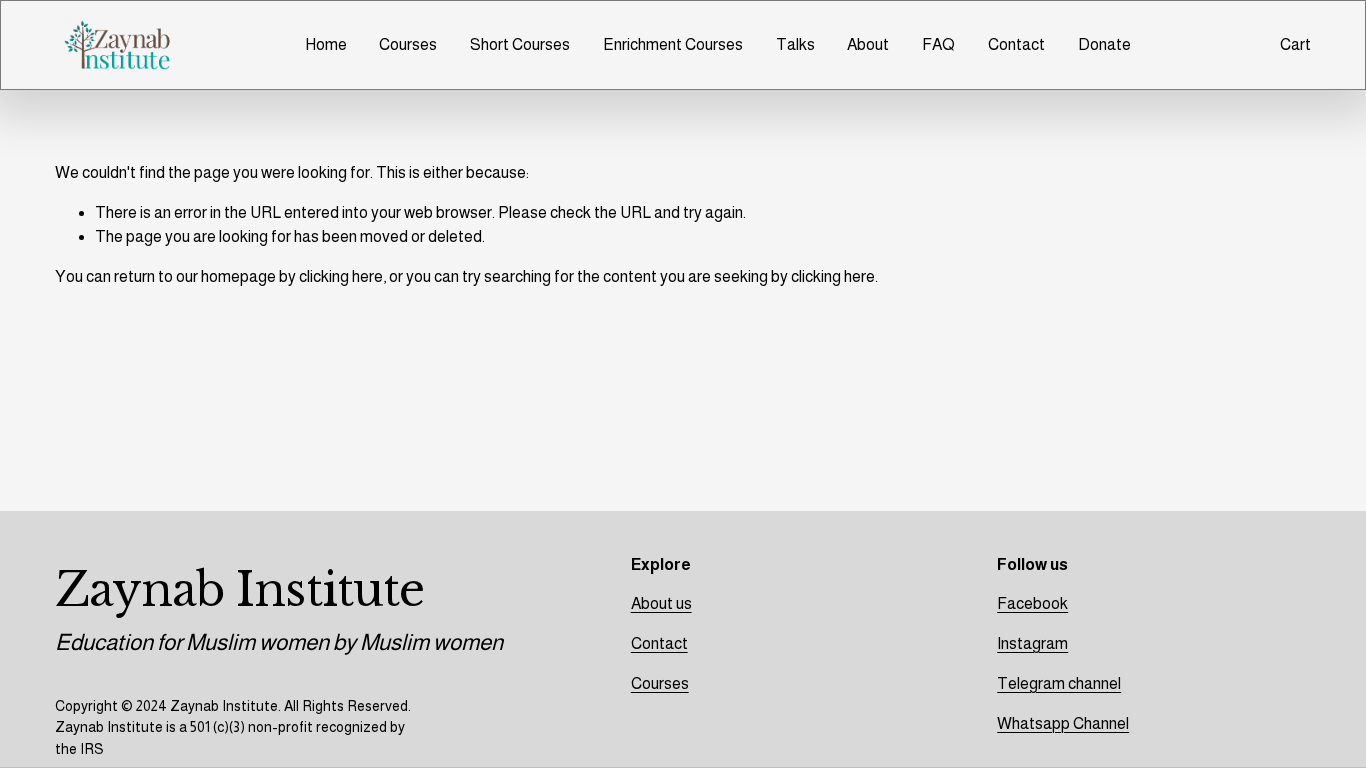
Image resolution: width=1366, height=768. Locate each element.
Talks (795, 44)
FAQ (938, 44)
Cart (1295, 44)
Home (326, 44)
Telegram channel (1059, 683)
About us (661, 603)
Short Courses (520, 44)
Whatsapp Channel (1063, 723)
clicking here (341, 276)
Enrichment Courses (673, 44)
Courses (408, 44)
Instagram (1032, 643)
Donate (1104, 44)
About (868, 44)
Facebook (1032, 603)
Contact (1016, 44)
